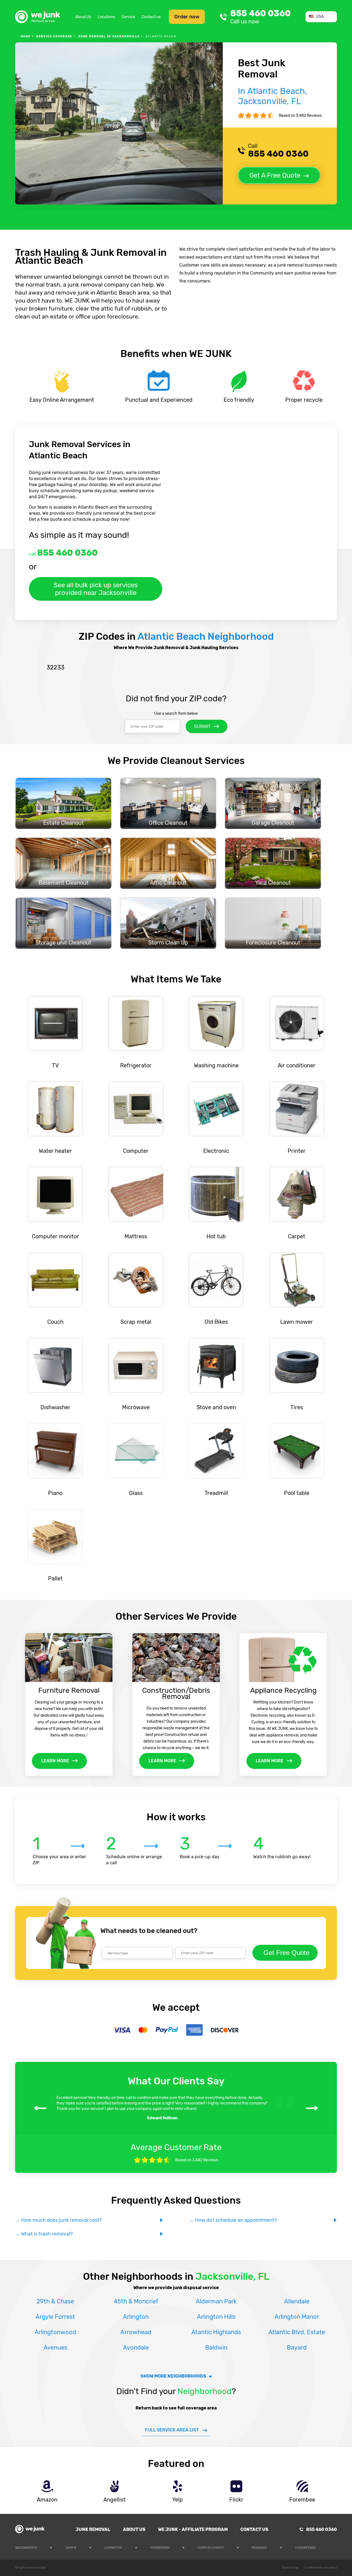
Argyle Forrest (55, 2317)
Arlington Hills (216, 2317)
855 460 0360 (260, 17)
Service (128, 17)
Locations (106, 17)
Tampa (71, 2548)
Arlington (136, 2317)
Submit (202, 726)
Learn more (55, 1761)
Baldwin (216, 2348)
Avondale (136, 2348)
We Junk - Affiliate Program (193, 2529)
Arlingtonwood (55, 2332)
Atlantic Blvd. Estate (297, 2332)
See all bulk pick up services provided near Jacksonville (96, 589)
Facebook (333, 2547)
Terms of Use (290, 2568)
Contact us (151, 17)
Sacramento (26, 2548)
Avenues (55, 2348)
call (63, 553)
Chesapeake (306, 2548)
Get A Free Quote (275, 175)
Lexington (113, 2548)
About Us (83, 17)
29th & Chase (55, 2301)
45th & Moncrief (136, 2301)
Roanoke (259, 2548)
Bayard (297, 2348)
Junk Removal (93, 2529)
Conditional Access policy (321, 2568)
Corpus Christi (211, 2548)
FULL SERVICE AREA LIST (172, 2430)
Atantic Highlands (216, 2332)
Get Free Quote (286, 1953)
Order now (187, 17)
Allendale (297, 2301)
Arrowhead (136, 2332)
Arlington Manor (297, 2317)
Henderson (160, 2548)
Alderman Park (216, 2301)
